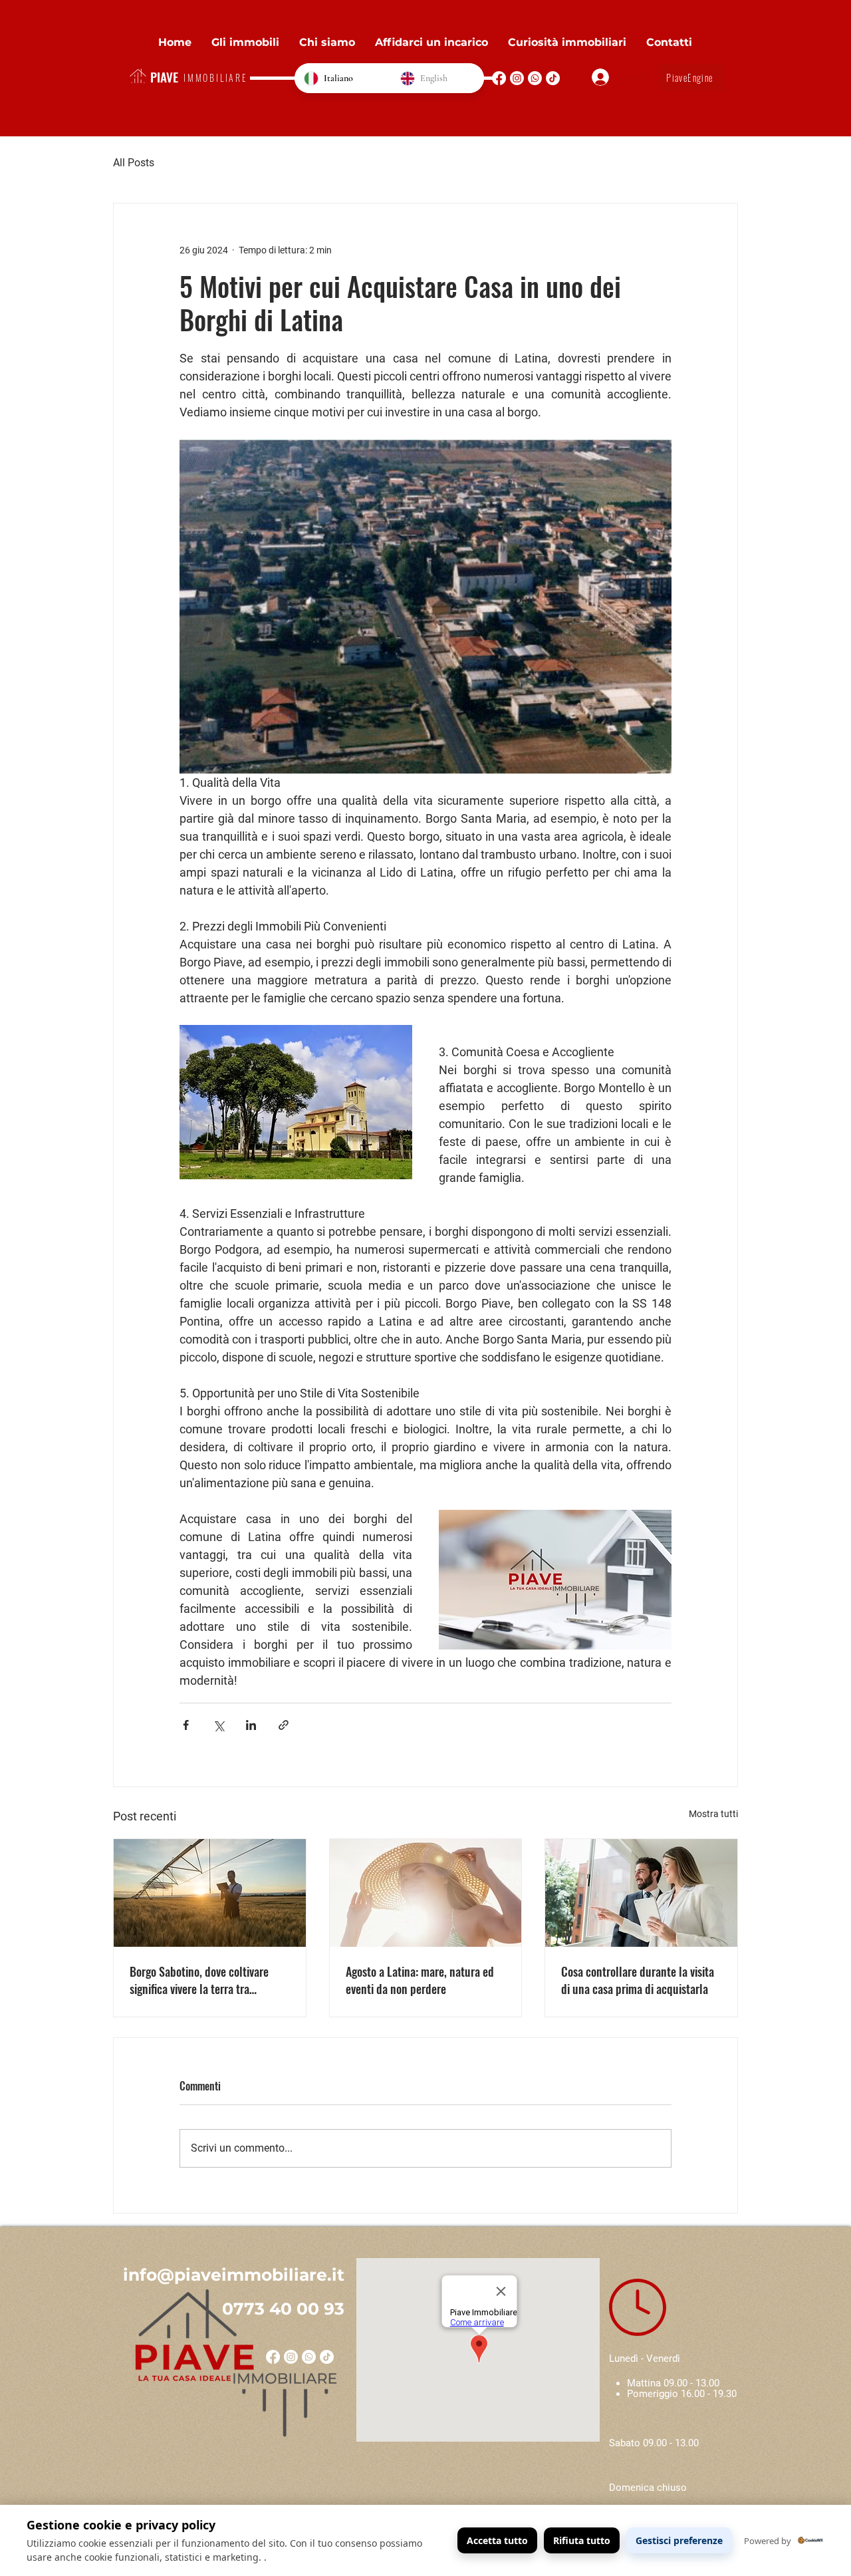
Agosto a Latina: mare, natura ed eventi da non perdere (420, 1980)
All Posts (134, 163)
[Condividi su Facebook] (186, 1725)
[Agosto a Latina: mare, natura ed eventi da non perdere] (426, 1893)
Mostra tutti (713, 1814)
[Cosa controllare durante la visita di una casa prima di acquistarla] (641, 1893)
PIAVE (164, 76)
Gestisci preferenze (679, 2540)
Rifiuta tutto (582, 2540)
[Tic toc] (327, 2357)
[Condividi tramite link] (284, 1725)
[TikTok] (553, 78)
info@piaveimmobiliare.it (234, 2275)
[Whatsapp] (535, 78)
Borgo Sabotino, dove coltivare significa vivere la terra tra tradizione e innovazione (199, 1980)
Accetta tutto (497, 2540)
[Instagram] (517, 78)
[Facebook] (499, 78)
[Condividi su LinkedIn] (251, 1725)
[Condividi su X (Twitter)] (218, 1725)
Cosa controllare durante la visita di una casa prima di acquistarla (638, 1980)
